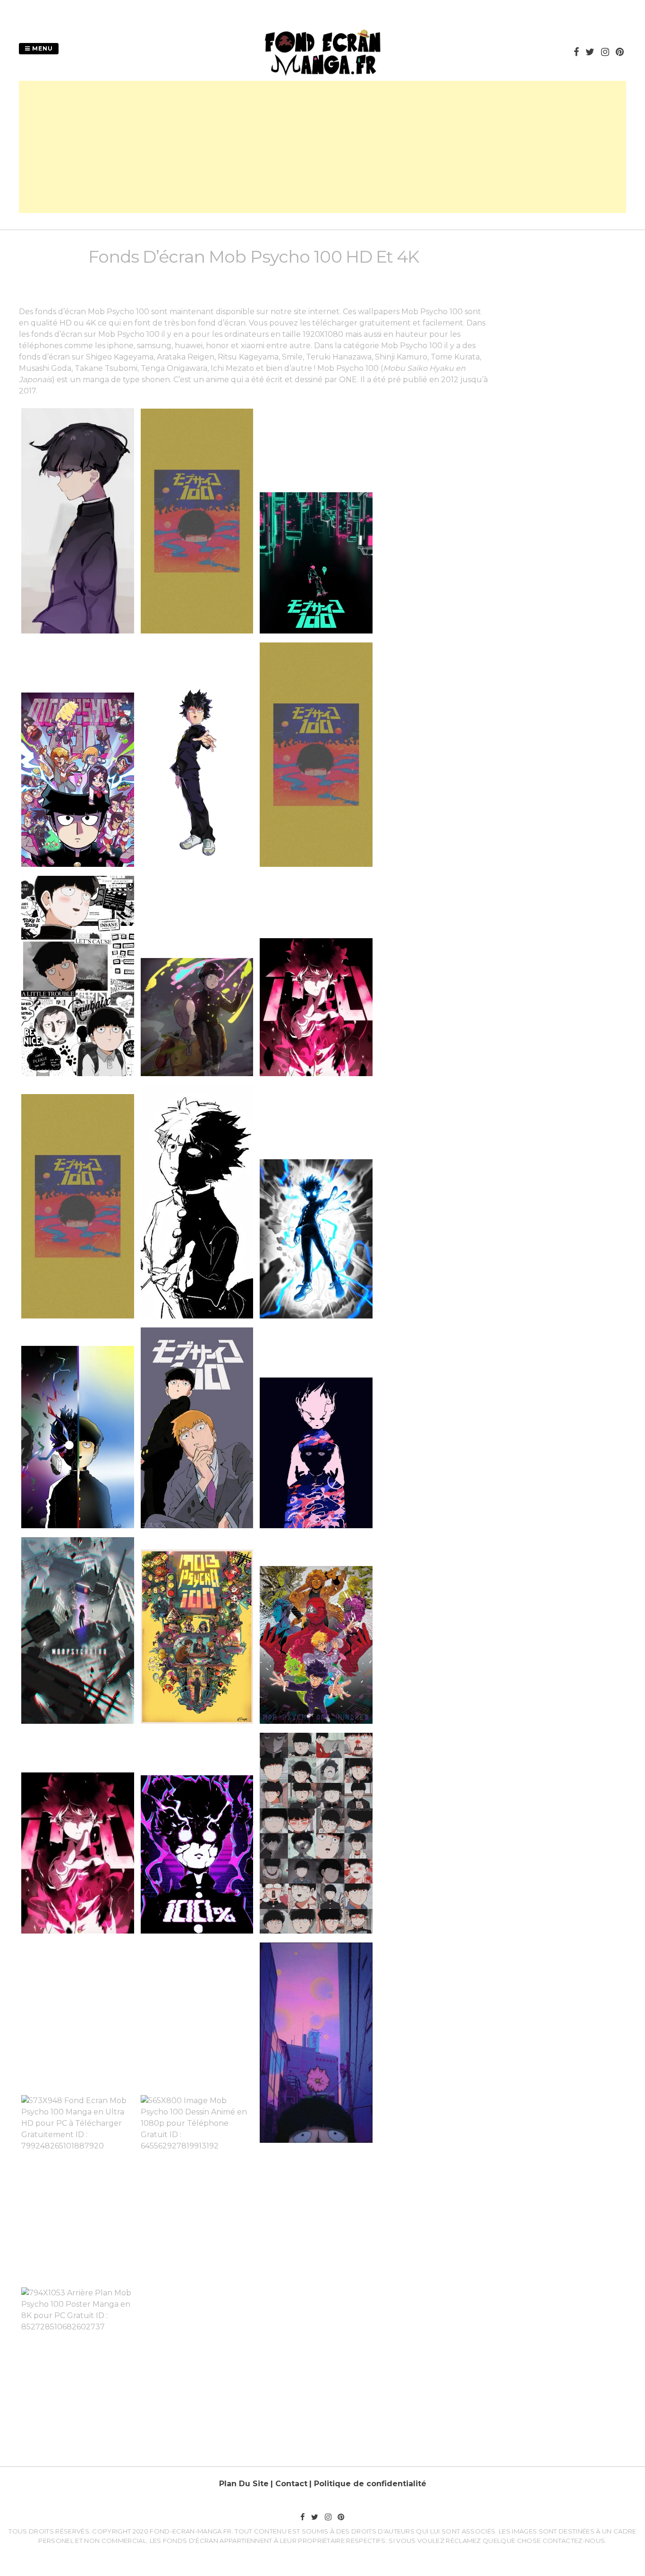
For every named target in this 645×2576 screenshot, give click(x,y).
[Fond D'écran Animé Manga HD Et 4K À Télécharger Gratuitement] (322, 75)
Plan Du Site (244, 2484)
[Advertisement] (322, 147)
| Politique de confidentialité (368, 2484)
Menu (42, 48)
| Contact (289, 2484)
